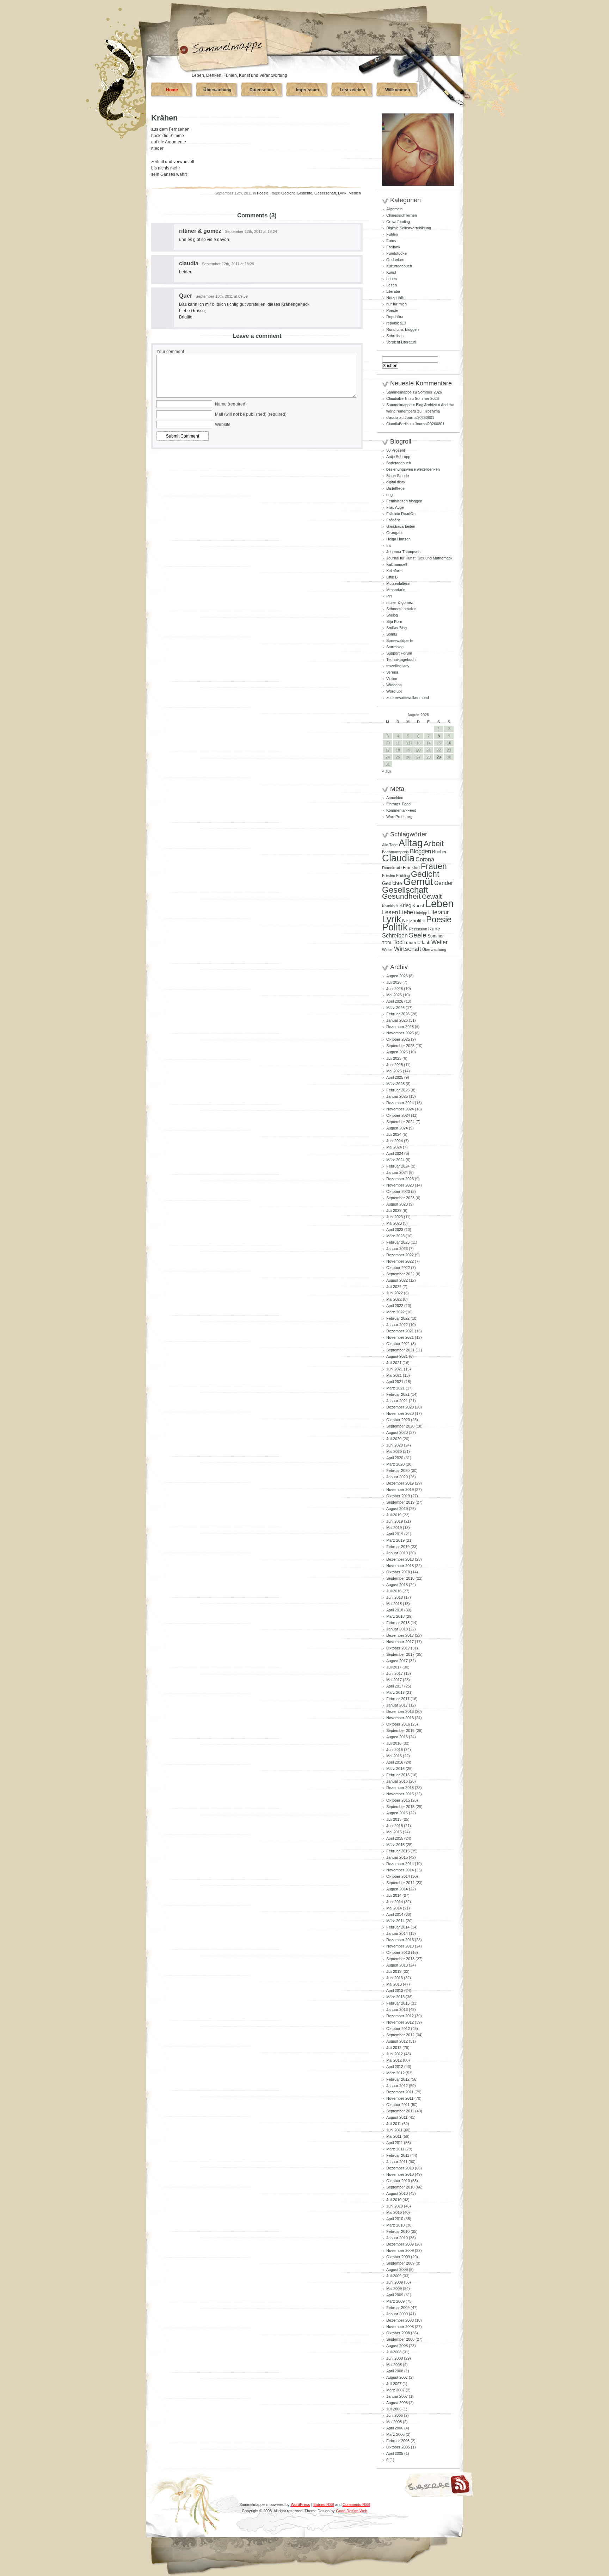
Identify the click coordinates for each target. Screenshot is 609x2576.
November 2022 (400, 1261)
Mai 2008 (394, 2365)
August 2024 (397, 1128)
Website (223, 425)
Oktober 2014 (398, 1876)
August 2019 (397, 1509)
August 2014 (397, 1889)
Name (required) (231, 404)
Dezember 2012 (400, 2016)
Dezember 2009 (400, 2244)
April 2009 (395, 2295)
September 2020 (400, 1426)
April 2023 (395, 1230)
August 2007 (397, 2377)
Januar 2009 (397, 2314)
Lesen (392, 285)
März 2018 (395, 1616)
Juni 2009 (395, 2282)
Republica (395, 317)
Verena (392, 672)
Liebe (406, 912)
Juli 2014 (394, 1895)
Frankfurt (411, 868)
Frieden (389, 875)
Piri (389, 596)
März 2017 (395, 1692)
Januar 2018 (397, 1629)
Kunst (391, 272)
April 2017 (395, 1686)
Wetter (439, 942)
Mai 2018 (394, 1604)
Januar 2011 (397, 2162)
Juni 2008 (395, 2358)
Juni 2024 (395, 1141)
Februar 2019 (398, 1547)
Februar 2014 (398, 1927)
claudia (189, 263)
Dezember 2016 (400, 1711)
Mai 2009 (394, 2289)
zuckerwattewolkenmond (408, 698)
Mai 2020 (394, 1451)
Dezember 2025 (400, 1027)
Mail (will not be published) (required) (251, 414)
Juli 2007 (394, 2384)
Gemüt (418, 882)
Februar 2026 (398, 1014)
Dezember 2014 (400, 1864)
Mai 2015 (394, 1832)
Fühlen (392, 234)
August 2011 (397, 2117)
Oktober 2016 (398, 1724)
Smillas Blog (396, 628)
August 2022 (397, 1280)
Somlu (392, 634)
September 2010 (400, 2187)
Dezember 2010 (400, 2168)
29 (439, 757)
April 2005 (395, 2453)
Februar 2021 (398, 1394)
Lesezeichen (352, 90)
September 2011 (400, 2111)
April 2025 (395, 1077)
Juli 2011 (394, 2124)
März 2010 (395, 2225)
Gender (444, 883)
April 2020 (395, 1458)
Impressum (307, 90)
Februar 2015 (398, 1851)
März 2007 (395, 2390)
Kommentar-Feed (401, 810)
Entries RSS (324, 2504)
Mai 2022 (394, 1299)
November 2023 (400, 1185)
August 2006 (397, 2403)
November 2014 (400, 1870)
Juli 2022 (394, 1287)
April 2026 (395, 1001)
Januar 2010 (397, 2238)
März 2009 (395, 2301)
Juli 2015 (394, 1819)
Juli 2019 (394, 1515)
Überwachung (217, 90)
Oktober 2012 (398, 2029)
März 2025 (395, 1084)
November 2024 (400, 1109)
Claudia (398, 858)
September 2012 (400, 2035)
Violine (392, 679)
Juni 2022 (395, 1293)
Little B (392, 577)
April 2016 (395, 1762)
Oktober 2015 (398, 1800)
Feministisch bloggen (404, 501)
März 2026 (395, 1008)
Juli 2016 (394, 1743)
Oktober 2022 (398, 1268)
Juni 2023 (395, 1217)
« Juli (386, 771)
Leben (392, 279)
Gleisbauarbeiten (401, 526)
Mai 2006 (394, 2422)
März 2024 (395, 1160)
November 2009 (400, 2250)
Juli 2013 (394, 1971)
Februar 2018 (398, 1623)
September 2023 (400, 1198)
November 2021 (400, 1337)
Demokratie (392, 868)
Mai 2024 (394, 1147)
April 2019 (395, 1534)
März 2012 (395, 2073)
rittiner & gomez (200, 231)
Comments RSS (356, 2504)
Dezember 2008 (400, 2320)
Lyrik (342, 193)
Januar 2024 (397, 1172)
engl (390, 495)
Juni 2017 (395, 1673)
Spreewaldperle (399, 640)
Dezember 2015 (400, 1788)
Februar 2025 (398, 1090)
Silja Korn (394, 621)
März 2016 (395, 1769)
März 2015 (395, 1845)
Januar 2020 (397, 1477)
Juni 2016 (395, 1750)
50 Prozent (396, 450)
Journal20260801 (419, 417)
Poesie (263, 193)
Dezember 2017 (400, 1635)
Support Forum (399, 653)
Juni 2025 (395, 1065)
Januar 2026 (397, 1020)
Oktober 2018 (398, 1572)
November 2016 (400, 1718)
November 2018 (400, 1566)
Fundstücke (396, 253)
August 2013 (397, 1965)
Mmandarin (396, 590)
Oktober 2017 (398, 1648)
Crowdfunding (398, 222)
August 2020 (397, 1432)
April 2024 (395, 1153)
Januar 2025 (397, 1096)
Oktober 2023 (398, 1191)
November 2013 (400, 1946)
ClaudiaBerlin (397, 398)
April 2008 (395, 2371)
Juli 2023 (394, 1210)
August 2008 (397, 2346)
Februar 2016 (398, 1775)
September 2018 (400, 1578)
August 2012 (397, 2041)
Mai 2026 (394, 995)
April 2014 (395, 1914)
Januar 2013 (397, 2010)
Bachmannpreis (395, 852)
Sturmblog (395, 647)
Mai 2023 (394, 1223)
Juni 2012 (395, 2054)
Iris (389, 545)
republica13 (396, 323)
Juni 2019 (395, 1521)
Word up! (394, 691)
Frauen (434, 866)
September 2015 (400, 1807)
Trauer (410, 943)
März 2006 (395, 2434)
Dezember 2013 (400, 1940)
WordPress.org (399, 817)
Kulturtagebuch (399, 266)
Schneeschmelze (401, 609)
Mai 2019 (394, 1528)
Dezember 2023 (400, 1179)
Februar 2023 (398, 1242)
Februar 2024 (398, 1166)
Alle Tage (390, 845)
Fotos (391, 241)
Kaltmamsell (396, 564)
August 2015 (397, 1813)
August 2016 (397, 1737)
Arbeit (434, 844)
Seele (418, 935)
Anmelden (395, 798)
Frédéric (393, 520)
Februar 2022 (398, 1318)
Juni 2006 (395, 2415)
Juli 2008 (394, 2352)
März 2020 (395, 1464)
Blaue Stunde (398, 476)
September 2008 (400, 2339)
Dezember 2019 (400, 1483)
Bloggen (420, 851)
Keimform (394, 571)
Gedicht (288, 193)
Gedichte (304, 193)
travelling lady (398, 666)
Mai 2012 (394, 2060)
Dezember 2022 (400, 1255)
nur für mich (396, 304)
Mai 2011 (394, 2136)
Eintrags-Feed (398, 804)
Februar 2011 (398, 2155)
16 (449, 743)
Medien (355, 193)
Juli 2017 (394, 1667)
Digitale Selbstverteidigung (409, 228)
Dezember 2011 (400, 2092)
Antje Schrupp (398, 457)
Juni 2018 (395, 1597)
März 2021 (395, 1388)
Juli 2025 (394, 1058)
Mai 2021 (394, 1375)
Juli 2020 (394, 1439)
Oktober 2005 (398, 2447)
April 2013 (395, 1990)
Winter (387, 949)
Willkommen (398, 90)
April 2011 (395, 2143)
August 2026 (397, 976)
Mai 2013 (394, 1984)
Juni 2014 (395, 1902)
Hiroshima (431, 411)
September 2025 (400, 1046)
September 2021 (400, 1350)
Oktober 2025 (398, 1039)
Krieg (405, 905)
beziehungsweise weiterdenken (413, 469)
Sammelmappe (399, 392)
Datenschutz (262, 90)
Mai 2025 (394, 1071)
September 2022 (400, 1274)
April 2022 (395, 1306)
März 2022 (395, 1312)
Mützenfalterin (398, 583)
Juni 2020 (395, 1445)
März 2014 (395, 1921)
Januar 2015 (397, 1857)
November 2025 (400, 1033)
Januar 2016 (397, 1781)
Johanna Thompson (403, 552)
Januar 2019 (397, 1553)
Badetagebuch (399, 463)
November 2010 (400, 2174)
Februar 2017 (398, 1699)
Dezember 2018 (400, 1559)
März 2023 (395, 1236)
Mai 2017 (394, 1680)
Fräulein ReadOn (401, 514)
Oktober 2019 (398, 1496)
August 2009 (397, 2270)
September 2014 (400, 1883)
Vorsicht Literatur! (401, 342)
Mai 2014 (394, 1908)
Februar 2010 (398, 2231)
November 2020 (400, 1413)
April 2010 (395, 2219)
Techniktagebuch (401, 660)
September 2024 (400, 1122)
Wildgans (394, 685)
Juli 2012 (394, 2048)
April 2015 (395, 1838)
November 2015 (400, 1794)
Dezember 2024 (400, 1103)
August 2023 (397, 1204)
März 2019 (395, 1540)
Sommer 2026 (430, 392)
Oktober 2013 (398, 1952)
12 (408, 743)
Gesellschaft (325, 193)
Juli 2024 (394, 1134)
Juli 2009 (394, 2276)
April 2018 (395, 1610)
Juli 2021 (394, 1363)
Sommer (436, 936)
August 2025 (397, 1052)
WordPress (300, 2504)
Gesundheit (401, 896)
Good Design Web (352, 2511)
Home (172, 90)
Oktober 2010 (398, 2181)
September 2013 (400, 1959)
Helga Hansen (398, 539)
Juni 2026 (395, 989)
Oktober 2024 (398, 1115)
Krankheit (390, 906)
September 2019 (400, 1502)
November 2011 (400, 2098)
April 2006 (395, 2428)
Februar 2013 (398, 2003)
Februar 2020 (398, 1470)
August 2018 (397, 1585)
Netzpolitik (395, 298)
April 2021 (395, 1382)
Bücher (439, 852)
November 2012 (400, 2022)
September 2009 (400, 2263)
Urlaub (424, 943)
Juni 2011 (394, 2130)
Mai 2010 (394, 2212)
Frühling (403, 875)
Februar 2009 (398, 2308)
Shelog (392, 615)
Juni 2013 (395, 1978)
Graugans (395, 533)
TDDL (387, 943)
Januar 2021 (397, 1401)
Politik (395, 927)
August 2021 (397, 1356)
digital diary (396, 482)
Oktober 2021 (398, 1344)
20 (418, 750)
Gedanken (395, 260)
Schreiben (395, 336)
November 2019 (400, 1490)
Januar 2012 (397, 2086)
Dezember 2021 (400, 1331)
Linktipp (421, 913)
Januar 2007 (397, 2396)
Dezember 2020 (400, 1407)
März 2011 (395, 2149)
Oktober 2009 (398, 2257)
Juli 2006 (394, 2409)
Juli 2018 (394, 1591)
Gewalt (432, 897)
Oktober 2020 (398, 1420)
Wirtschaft (408, 949)
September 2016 (400, 1730)
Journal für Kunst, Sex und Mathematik (419, 558)
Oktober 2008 (398, 2333)
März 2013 (395, 1997)
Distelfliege (395, 488)
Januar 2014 (397, 1933)
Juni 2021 (395, 1369)
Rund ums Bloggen (402, 329)
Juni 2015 (395, 1826)
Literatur (393, 291)
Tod (398, 942)
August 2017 (397, 1661)
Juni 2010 (395, 2206)
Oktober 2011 (398, 2105)
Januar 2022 (397, 1325)
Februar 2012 (398, 2079)
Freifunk (393, 247)
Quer (186, 296)
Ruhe (434, 929)
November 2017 (400, 1642)
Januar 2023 (397, 1249)
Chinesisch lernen (402, 215)
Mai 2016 (394, 1756)
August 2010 (397, 2193)
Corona (425, 859)
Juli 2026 (394, 982)
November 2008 (400, 2327)
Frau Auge (395, 507)
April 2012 (395, 2067)
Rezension (418, 929)
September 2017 (400, 1654)
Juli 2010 (394, 2200)
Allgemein (394, 209)
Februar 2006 (398, 2441)
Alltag (411, 843)
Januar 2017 (397, 1705)
